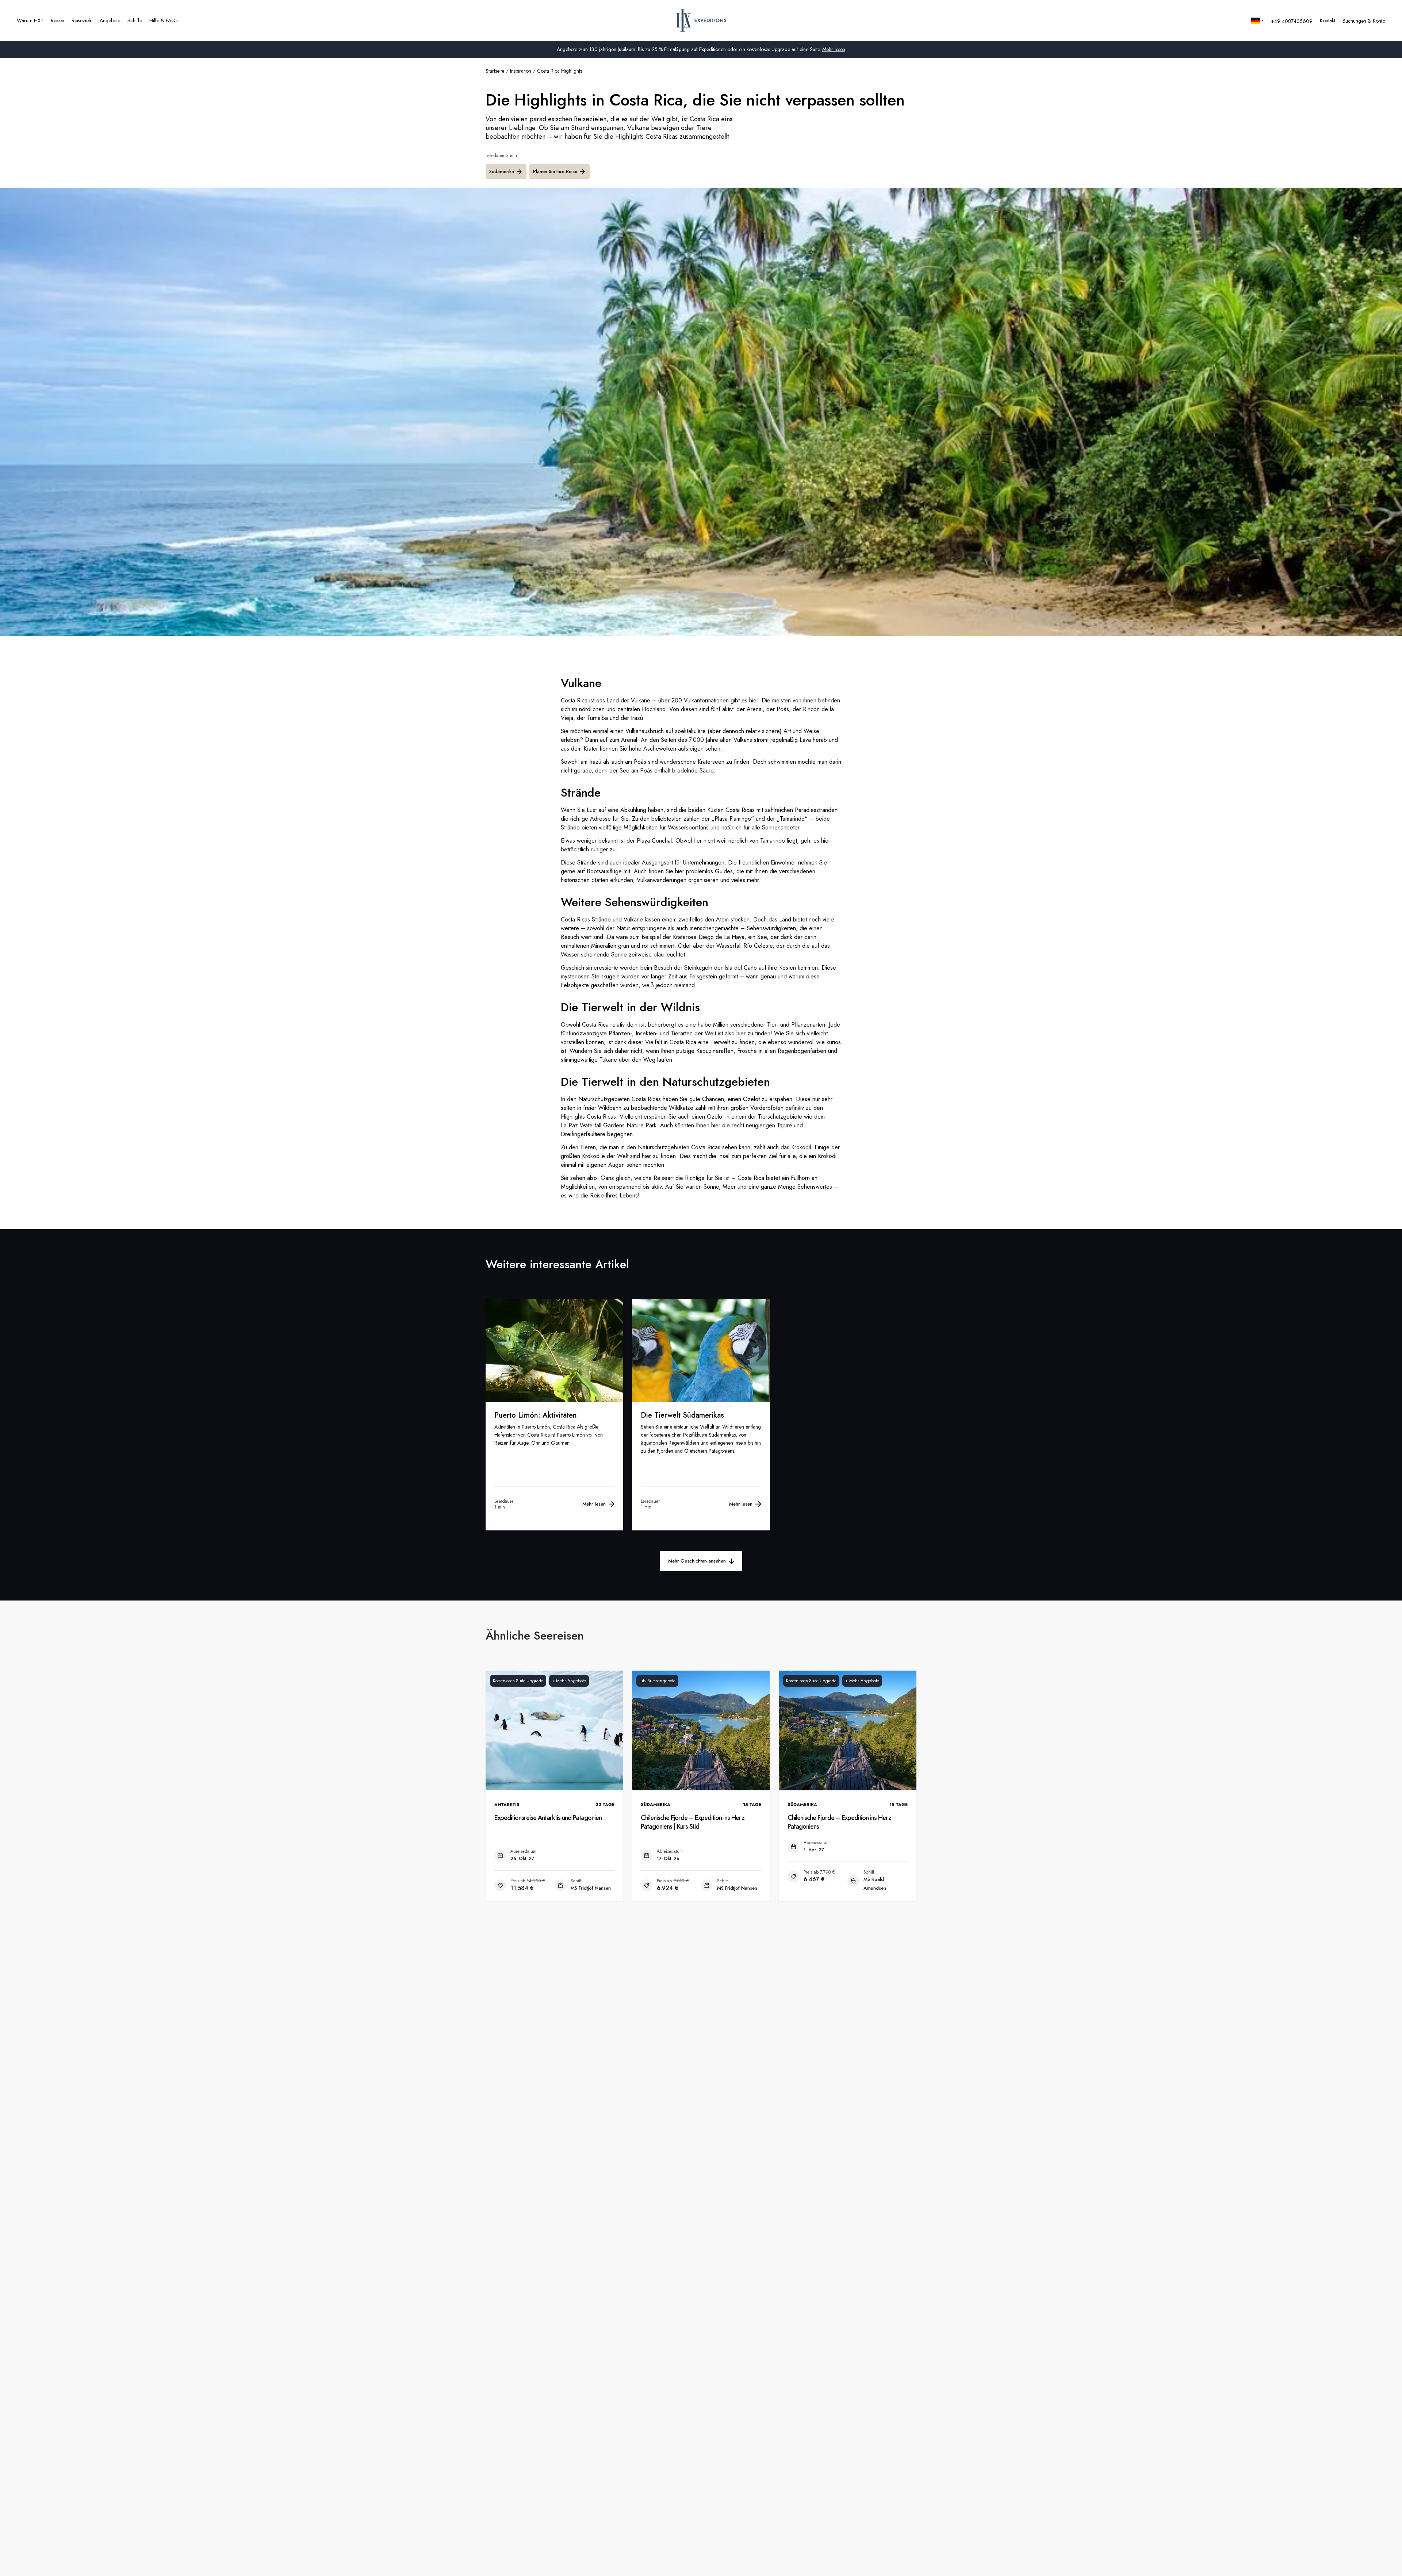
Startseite (495, 71)
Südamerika (502, 171)
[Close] (1390, 2562)
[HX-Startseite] (701, 20)
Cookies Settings (1049, 2562)
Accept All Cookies (1103, 2562)
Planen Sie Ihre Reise (555, 171)
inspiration (521, 71)
